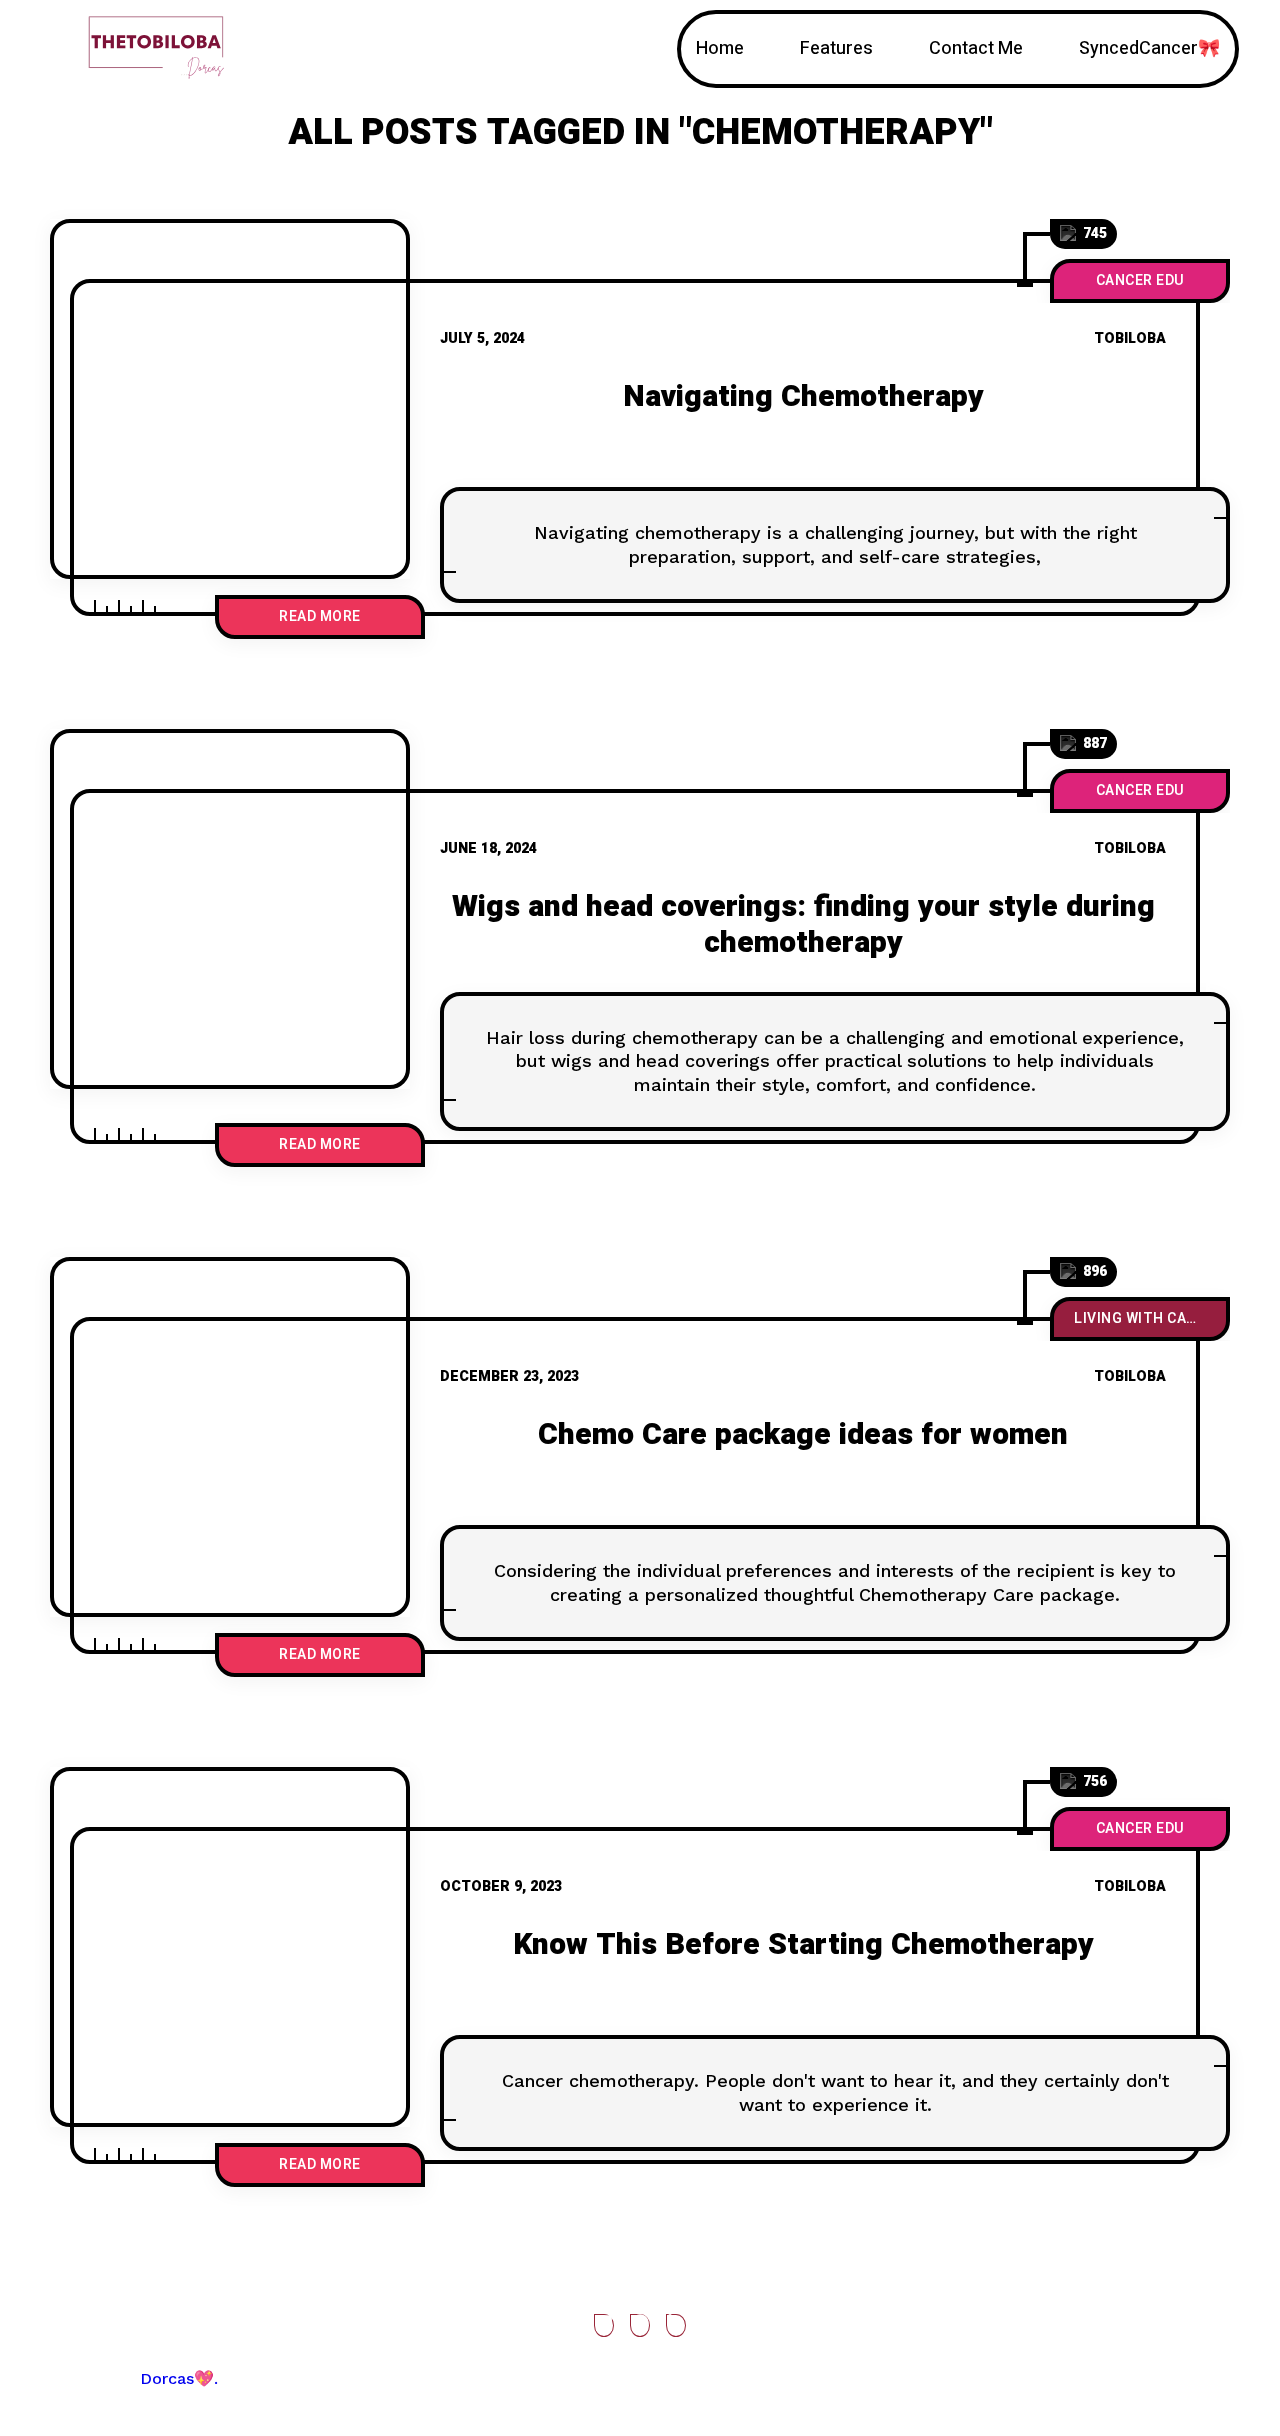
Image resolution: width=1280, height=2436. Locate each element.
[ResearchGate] (604, 2325)
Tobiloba (1130, 338)
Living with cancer (1149, 1318)
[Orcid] (640, 2325)
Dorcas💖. (179, 2378)
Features (836, 48)
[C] (230, 1437)
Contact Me (976, 48)
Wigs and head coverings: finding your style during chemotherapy (803, 925)
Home (720, 48)
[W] (230, 909)
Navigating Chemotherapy (803, 397)
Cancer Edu (1140, 280)
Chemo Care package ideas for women (803, 1435)
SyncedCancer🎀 (1149, 48)
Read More (320, 616)
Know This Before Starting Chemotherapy (803, 1945)
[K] (230, 1947)
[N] (230, 399)
